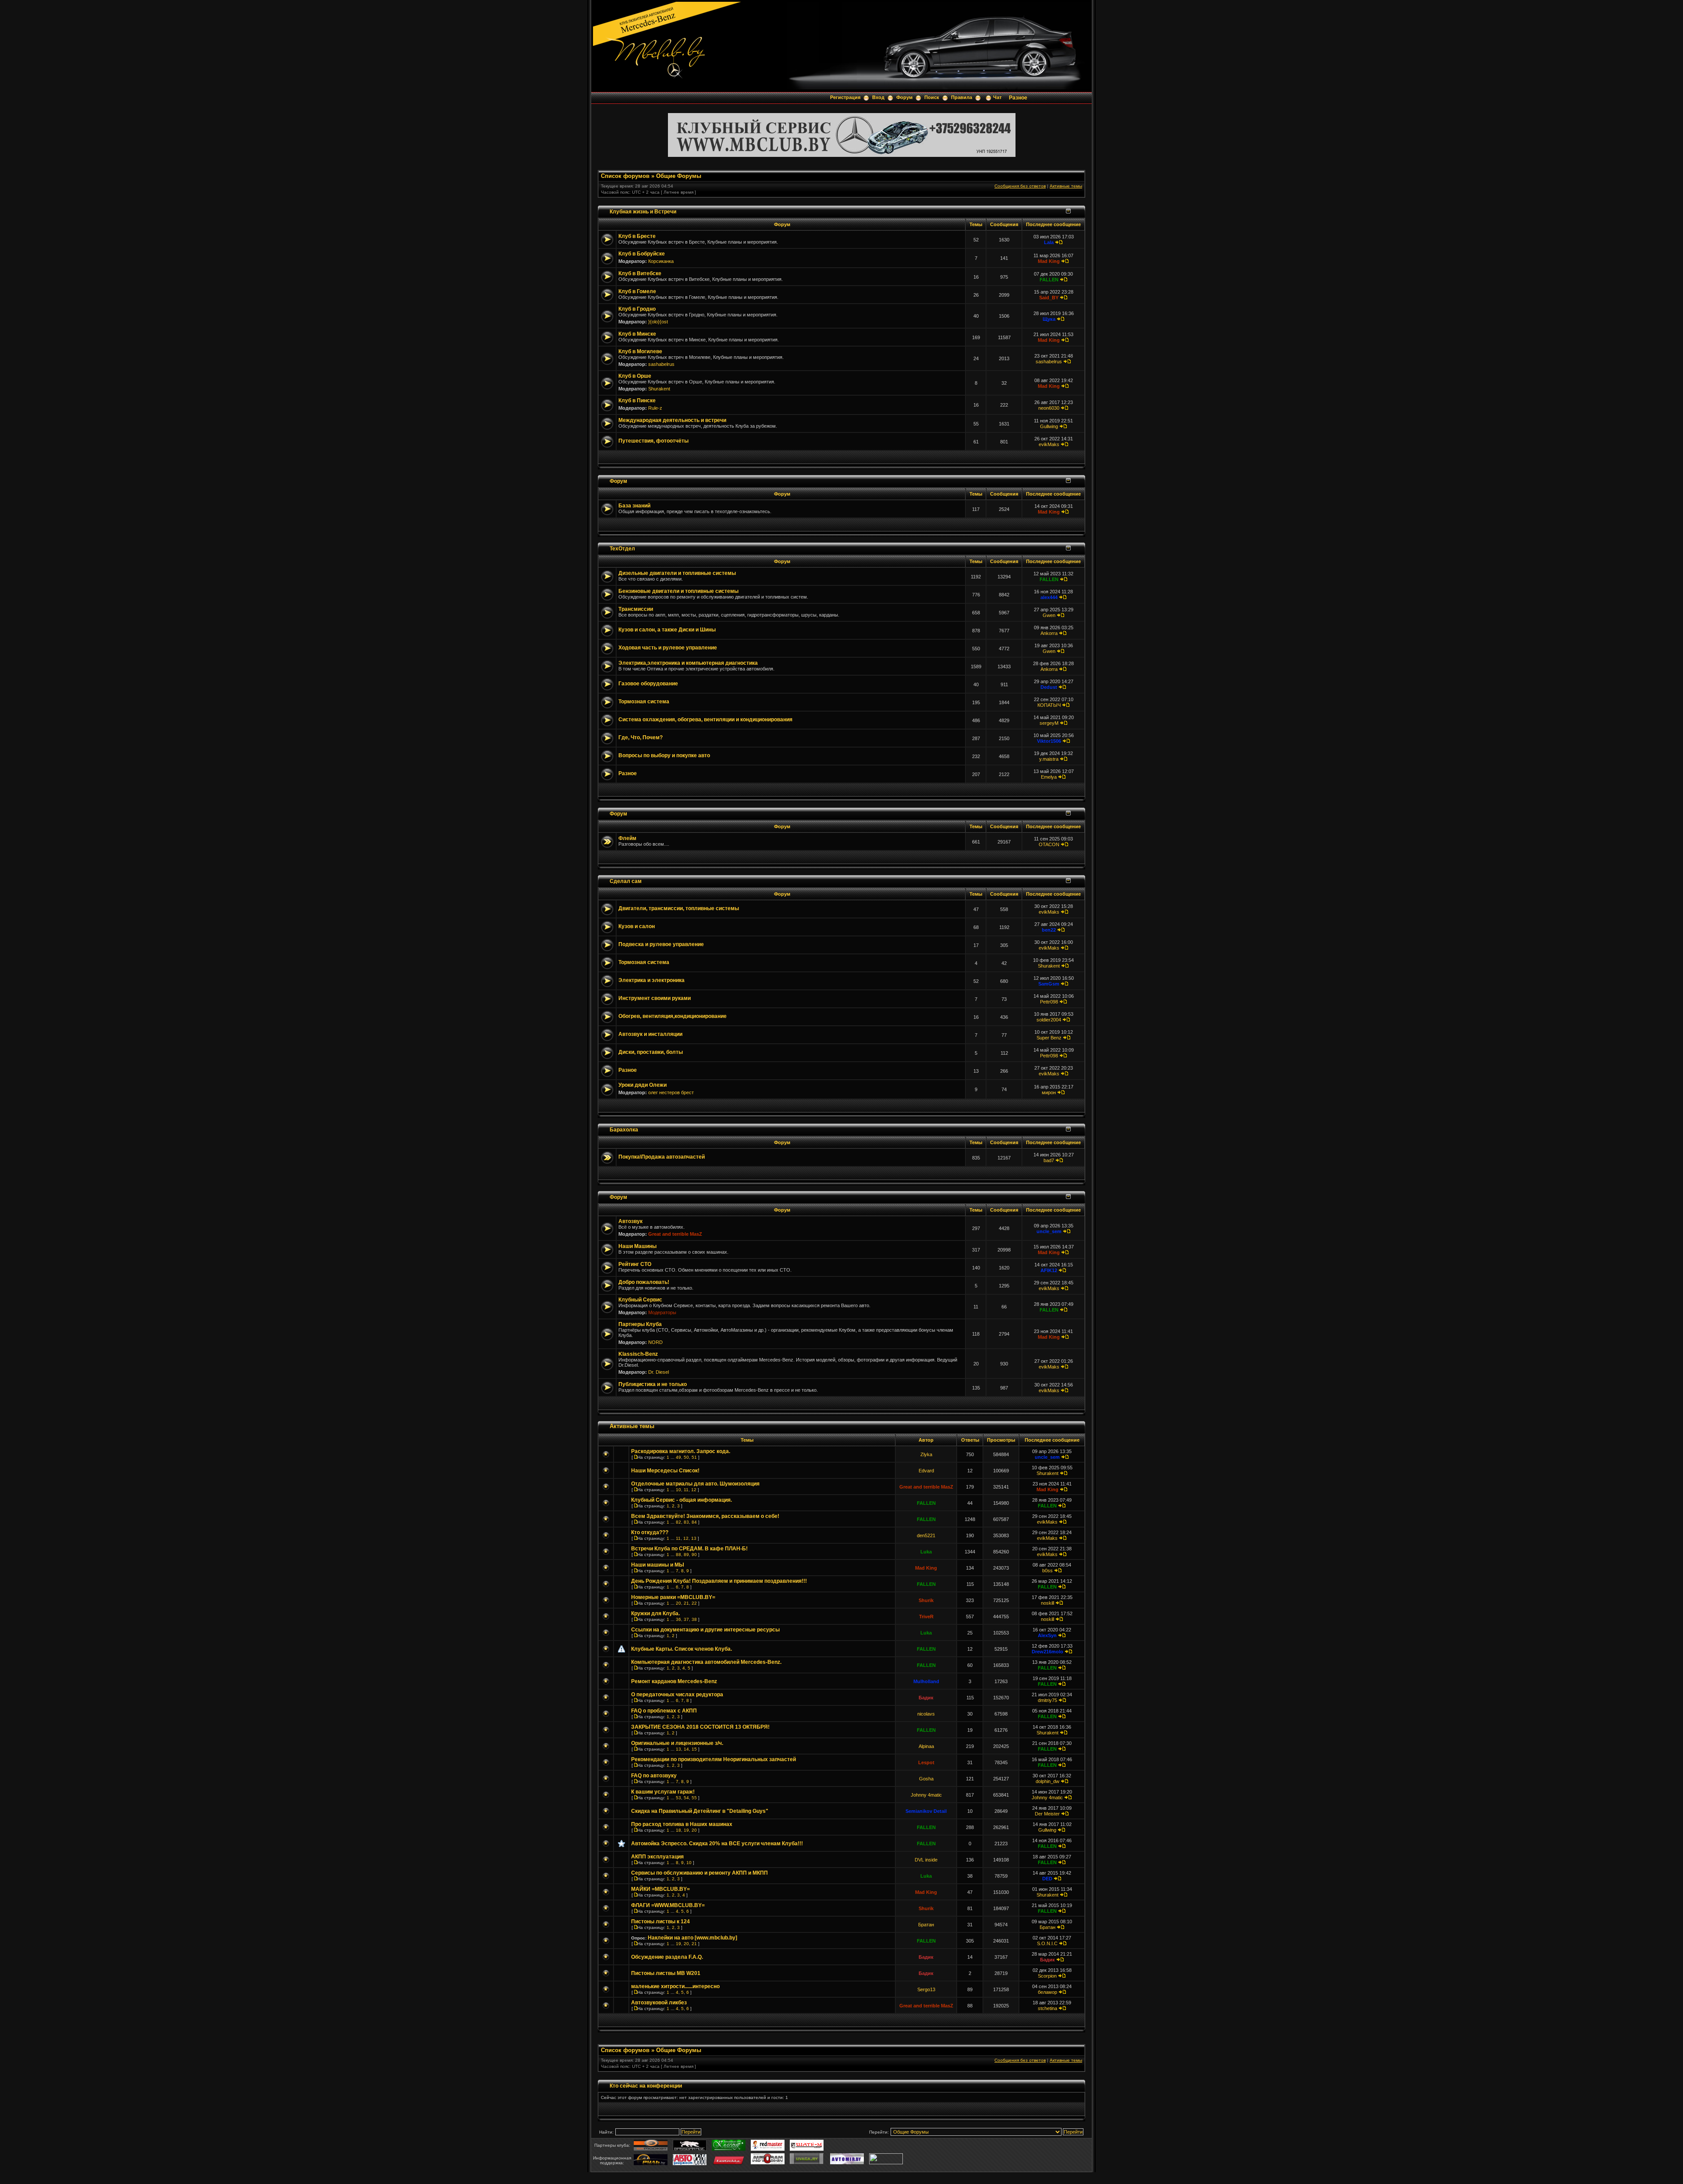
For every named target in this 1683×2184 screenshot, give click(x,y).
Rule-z (655, 408)
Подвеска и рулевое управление (661, 944)
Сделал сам (626, 881)
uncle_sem (1049, 1231)
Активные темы (1066, 186)
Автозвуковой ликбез (659, 2003)
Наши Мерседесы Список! (665, 1471)
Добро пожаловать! (644, 1282)
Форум (904, 97)
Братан (926, 1925)
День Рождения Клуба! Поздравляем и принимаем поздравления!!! (719, 1581)
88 (678, 1555)
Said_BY (1049, 298)
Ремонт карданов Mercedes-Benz (674, 1681)
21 (686, 1603)
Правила (962, 97)
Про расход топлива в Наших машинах (682, 1824)
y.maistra (1049, 759)
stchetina (1047, 2008)
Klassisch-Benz (638, 1354)
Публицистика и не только (653, 1384)
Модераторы (662, 1312)
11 (686, 1490)
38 (694, 1619)
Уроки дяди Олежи (643, 1085)
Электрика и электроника (652, 980)
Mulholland (926, 1681)
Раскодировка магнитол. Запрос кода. (681, 1451)
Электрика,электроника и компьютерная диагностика (688, 663)
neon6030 (1049, 408)
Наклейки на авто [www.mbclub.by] (692, 1938)
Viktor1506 (1049, 741)
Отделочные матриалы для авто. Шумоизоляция (695, 1484)
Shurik (926, 1600)
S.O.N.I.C (1047, 1943)
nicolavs (926, 1714)
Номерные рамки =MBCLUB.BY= (673, 1597)
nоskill (1047, 1603)
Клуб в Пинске (637, 401)
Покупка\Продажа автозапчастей (662, 1157)
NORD (655, 1342)
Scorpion (1047, 1976)
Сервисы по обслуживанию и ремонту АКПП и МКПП (699, 1873)
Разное (1018, 98)
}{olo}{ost (658, 322)
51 (694, 1457)
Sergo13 (926, 1989)
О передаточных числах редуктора (677, 1695)
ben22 (1049, 930)
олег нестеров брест (671, 1092)
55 (694, 1798)
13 (694, 1538)
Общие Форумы (679, 176)
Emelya (1049, 777)
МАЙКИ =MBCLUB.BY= (660, 1889)
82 (678, 1522)
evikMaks (1049, 444)
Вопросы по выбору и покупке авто (664, 755)
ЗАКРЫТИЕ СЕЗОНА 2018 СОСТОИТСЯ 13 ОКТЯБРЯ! (700, 1727)
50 (686, 1457)
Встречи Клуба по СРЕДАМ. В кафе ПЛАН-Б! (689, 1549)
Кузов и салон (637, 926)
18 (678, 1830)
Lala (1049, 242)
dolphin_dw (1047, 1781)
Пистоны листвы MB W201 (666, 1973)
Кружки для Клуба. (655, 1613)
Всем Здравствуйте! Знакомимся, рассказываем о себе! (705, 1516)
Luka (926, 1552)
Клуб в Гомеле (637, 291)
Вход (878, 97)
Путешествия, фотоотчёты (653, 441)
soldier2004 (1049, 1020)
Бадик (926, 1698)
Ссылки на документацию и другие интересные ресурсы (705, 1630)
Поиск (932, 97)
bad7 (1049, 1160)
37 (686, 1619)
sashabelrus (661, 364)
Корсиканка (661, 261)
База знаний (634, 506)
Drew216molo (1047, 1652)
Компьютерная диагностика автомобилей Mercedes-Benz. (706, 1662)
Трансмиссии (636, 609)
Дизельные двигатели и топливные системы (677, 573)
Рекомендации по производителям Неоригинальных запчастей (714, 1759)
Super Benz (1049, 1038)
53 (678, 1798)
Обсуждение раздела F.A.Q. (667, 1957)
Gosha (926, 1779)
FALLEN (1049, 280)
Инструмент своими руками (655, 998)
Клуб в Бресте (637, 236)
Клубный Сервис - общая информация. (682, 1500)
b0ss (1047, 1571)
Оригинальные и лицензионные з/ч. (677, 1743)
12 (694, 1490)
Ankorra (1049, 633)
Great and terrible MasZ (675, 1234)
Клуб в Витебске (640, 273)
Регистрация (845, 97)
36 (678, 1619)
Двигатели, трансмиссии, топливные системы (679, 908)
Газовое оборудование (648, 684)
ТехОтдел (622, 548)
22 (694, 1603)
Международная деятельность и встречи (672, 420)
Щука (1049, 319)
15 (694, 1749)
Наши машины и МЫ (658, 1565)
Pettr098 (1049, 1002)
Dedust (1049, 687)
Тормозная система (644, 702)
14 (686, 1749)
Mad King (1049, 261)
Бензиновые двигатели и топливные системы (678, 591)
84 (694, 1522)
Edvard (926, 1471)
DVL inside (926, 1860)
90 (694, 1555)
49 (678, 1457)
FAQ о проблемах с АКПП (664, 1711)
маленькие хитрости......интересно (675, 1986)
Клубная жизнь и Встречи (643, 211)
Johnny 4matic (926, 1795)
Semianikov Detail (926, 1811)
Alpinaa (926, 1746)
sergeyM (1049, 723)
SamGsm (1049, 984)
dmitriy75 (1047, 1700)
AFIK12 (1049, 1270)
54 (686, 1798)
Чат (997, 97)
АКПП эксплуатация (657, 1857)
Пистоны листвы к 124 (660, 1922)
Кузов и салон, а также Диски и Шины (667, 630)
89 (686, 1555)
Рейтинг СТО (635, 1264)
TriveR (926, 1617)
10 (678, 1490)
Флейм (627, 838)
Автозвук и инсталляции (650, 1034)
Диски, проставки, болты (651, 1052)
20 (678, 1603)
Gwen (1049, 615)
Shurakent (659, 389)
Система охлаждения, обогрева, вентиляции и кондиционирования (705, 720)
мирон (1049, 1092)
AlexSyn (1047, 1635)
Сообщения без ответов (1020, 186)
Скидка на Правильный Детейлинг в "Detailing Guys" (700, 1811)
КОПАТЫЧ (1049, 705)
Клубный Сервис (640, 1300)
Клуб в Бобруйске (642, 254)
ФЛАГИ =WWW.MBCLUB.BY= (668, 1905)
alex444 (1049, 597)
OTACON (1049, 844)
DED (1047, 1879)
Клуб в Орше (635, 376)
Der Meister (1047, 1814)
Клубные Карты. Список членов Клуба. (682, 1649)
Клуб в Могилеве (640, 351)
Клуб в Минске (637, 334)
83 (686, 1522)
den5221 (926, 1535)
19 (686, 1830)
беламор (1047, 1992)
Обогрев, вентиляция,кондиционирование (673, 1016)
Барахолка (624, 1129)
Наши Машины (637, 1246)
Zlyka (926, 1454)
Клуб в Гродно (637, 309)
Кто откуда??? (650, 1532)
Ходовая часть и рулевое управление (668, 648)
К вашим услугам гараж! (663, 1792)
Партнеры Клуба (640, 1324)
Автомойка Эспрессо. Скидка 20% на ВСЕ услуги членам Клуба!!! (717, 1844)
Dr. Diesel (659, 1372)
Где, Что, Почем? (641, 737)
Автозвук (630, 1221)
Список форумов (625, 176)
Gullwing (1049, 426)
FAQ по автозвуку (654, 1776)
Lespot (926, 1762)
